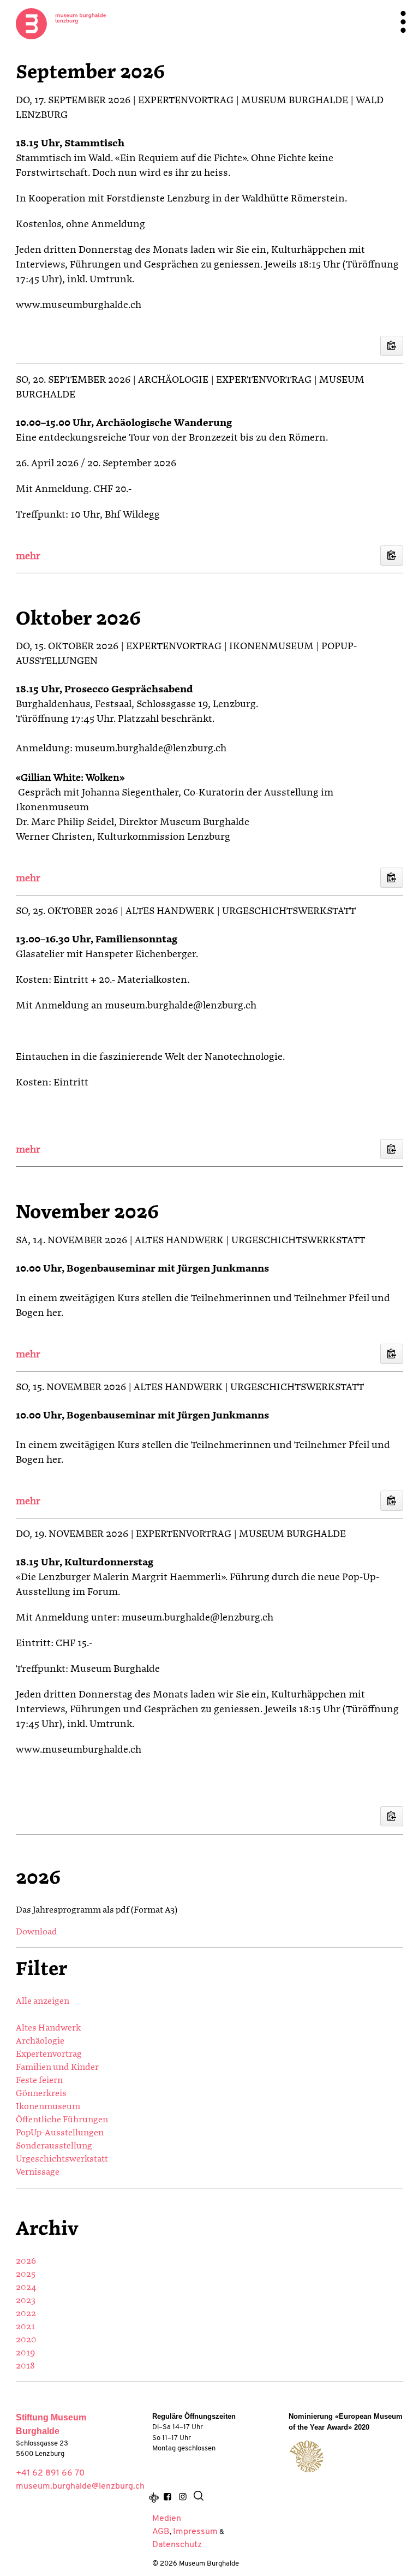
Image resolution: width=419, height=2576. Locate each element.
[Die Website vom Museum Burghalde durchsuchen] (199, 2498)
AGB (161, 2532)
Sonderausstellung (54, 2146)
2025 (26, 2275)
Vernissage (38, 2173)
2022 (26, 2314)
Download (37, 1932)
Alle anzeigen (43, 2002)
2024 (26, 2288)
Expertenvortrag (49, 2055)
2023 (26, 2301)
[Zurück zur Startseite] (61, 23)
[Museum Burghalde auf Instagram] (182, 2498)
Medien (167, 2519)
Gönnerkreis (41, 2094)
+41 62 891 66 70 (50, 2473)
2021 (25, 2327)
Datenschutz (177, 2545)
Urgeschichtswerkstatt (62, 2159)
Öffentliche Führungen (62, 2120)
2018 (25, 2366)
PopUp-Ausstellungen (60, 2133)
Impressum (195, 2532)
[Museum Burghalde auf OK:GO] (154, 2498)
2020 (26, 2340)
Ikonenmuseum (48, 2107)
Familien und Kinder (57, 2068)
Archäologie (40, 2041)
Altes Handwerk (48, 2028)
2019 (25, 2353)
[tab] (209, 557)
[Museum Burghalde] (306, 2456)
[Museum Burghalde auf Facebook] (167, 2498)
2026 (26, 2262)
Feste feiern (39, 2081)
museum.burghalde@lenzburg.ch (80, 2486)
